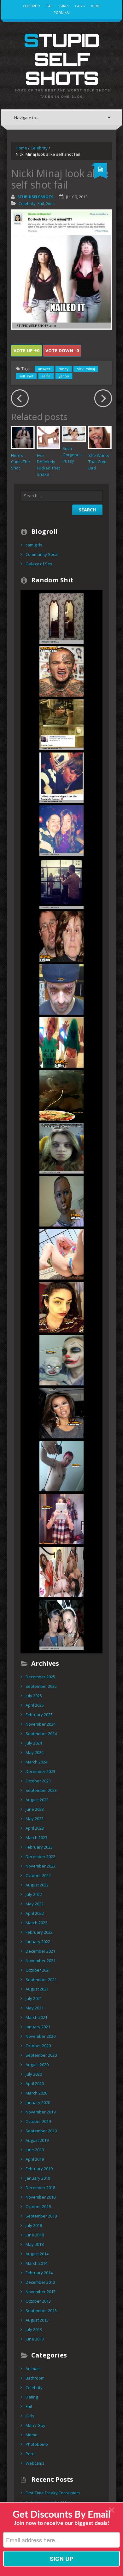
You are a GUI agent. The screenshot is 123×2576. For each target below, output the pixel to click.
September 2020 (41, 2055)
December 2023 (40, 1771)
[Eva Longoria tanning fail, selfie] (61, 1413)
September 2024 (41, 1734)
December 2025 (40, 1677)
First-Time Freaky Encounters (53, 2493)
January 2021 (38, 2027)
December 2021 (40, 1951)
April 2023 (35, 1828)
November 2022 (41, 1866)
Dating (32, 2397)
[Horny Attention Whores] (61, 1254)
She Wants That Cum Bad (99, 462)
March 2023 (36, 1838)
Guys (80, 6)
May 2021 (35, 2008)
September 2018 (41, 2216)
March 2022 (36, 1923)
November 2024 (41, 1724)
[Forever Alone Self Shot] (61, 777)
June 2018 (35, 2235)
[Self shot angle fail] (61, 618)
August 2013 (37, 2320)
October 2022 (38, 1875)
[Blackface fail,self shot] (61, 1201)
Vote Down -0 (62, 350)
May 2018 (35, 2244)
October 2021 (38, 1970)
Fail (50, 6)
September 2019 (41, 2131)
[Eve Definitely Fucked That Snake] (49, 438)
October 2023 (38, 1781)
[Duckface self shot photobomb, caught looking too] (61, 1625)
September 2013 (41, 2311)
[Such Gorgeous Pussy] (74, 434)
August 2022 (37, 1885)
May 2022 (35, 1904)
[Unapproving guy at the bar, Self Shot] (61, 830)
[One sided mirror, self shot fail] (61, 883)
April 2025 (35, 1705)
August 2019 (37, 2140)
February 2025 (39, 1715)
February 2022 (39, 1932)
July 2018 (34, 2225)
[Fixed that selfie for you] (61, 1095)
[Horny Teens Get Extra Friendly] (61, 1572)
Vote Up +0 (26, 350)
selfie (46, 376)
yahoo (64, 376)
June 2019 (35, 2150)
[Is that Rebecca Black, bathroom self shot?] (61, 1519)
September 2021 (41, 1979)
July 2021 (34, 1998)
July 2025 (34, 1696)
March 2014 (36, 2263)
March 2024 (36, 1762)
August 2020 (37, 2065)
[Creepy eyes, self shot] (61, 1148)
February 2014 (39, 2273)
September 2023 (41, 1790)
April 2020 (35, 2084)
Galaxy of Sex (39, 564)
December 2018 (40, 2188)
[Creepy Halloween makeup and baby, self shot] (61, 1360)
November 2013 (41, 2292)
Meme (96, 6)
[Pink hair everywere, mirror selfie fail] (61, 1466)
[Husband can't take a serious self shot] (61, 936)
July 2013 (34, 2329)
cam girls (34, 545)
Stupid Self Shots (61, 59)
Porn (30, 2454)
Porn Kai (62, 12)
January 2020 (38, 2102)
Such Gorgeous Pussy (72, 455)
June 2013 (35, 2339)
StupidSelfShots (35, 197)
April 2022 (35, 1913)
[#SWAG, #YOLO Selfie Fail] (61, 724)
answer (44, 369)
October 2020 (38, 2046)
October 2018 (38, 2206)
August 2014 (37, 2254)
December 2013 (40, 2282)
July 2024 (34, 1743)
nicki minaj (86, 369)
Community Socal (42, 554)
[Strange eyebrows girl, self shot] (61, 1307)
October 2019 (38, 2121)
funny (64, 369)
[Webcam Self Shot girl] (61, 1042)
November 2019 (41, 2112)
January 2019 (38, 2178)
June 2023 (35, 1809)
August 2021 (37, 1989)
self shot (26, 376)
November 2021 (41, 1961)
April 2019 (35, 2159)
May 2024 (35, 1752)
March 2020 (36, 2093)
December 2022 (40, 1856)
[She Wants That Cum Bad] (100, 438)
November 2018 (41, 2197)
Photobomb (37, 2444)
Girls (64, 6)
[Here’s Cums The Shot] (23, 438)
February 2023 (39, 1847)
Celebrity (32, 6)
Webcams (35, 2463)
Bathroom (35, 2378)
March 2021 (36, 2017)
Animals (33, 2369)
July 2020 (34, 2074)
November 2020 (41, 2036)
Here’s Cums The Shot (20, 462)
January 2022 (38, 1942)
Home (21, 148)
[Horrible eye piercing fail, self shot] (61, 989)
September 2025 (41, 1686)
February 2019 (39, 2169)
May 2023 (35, 1819)
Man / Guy (35, 2425)
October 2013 (38, 2301)
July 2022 (34, 1894)
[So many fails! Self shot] (61, 671)
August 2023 (37, 1800)
